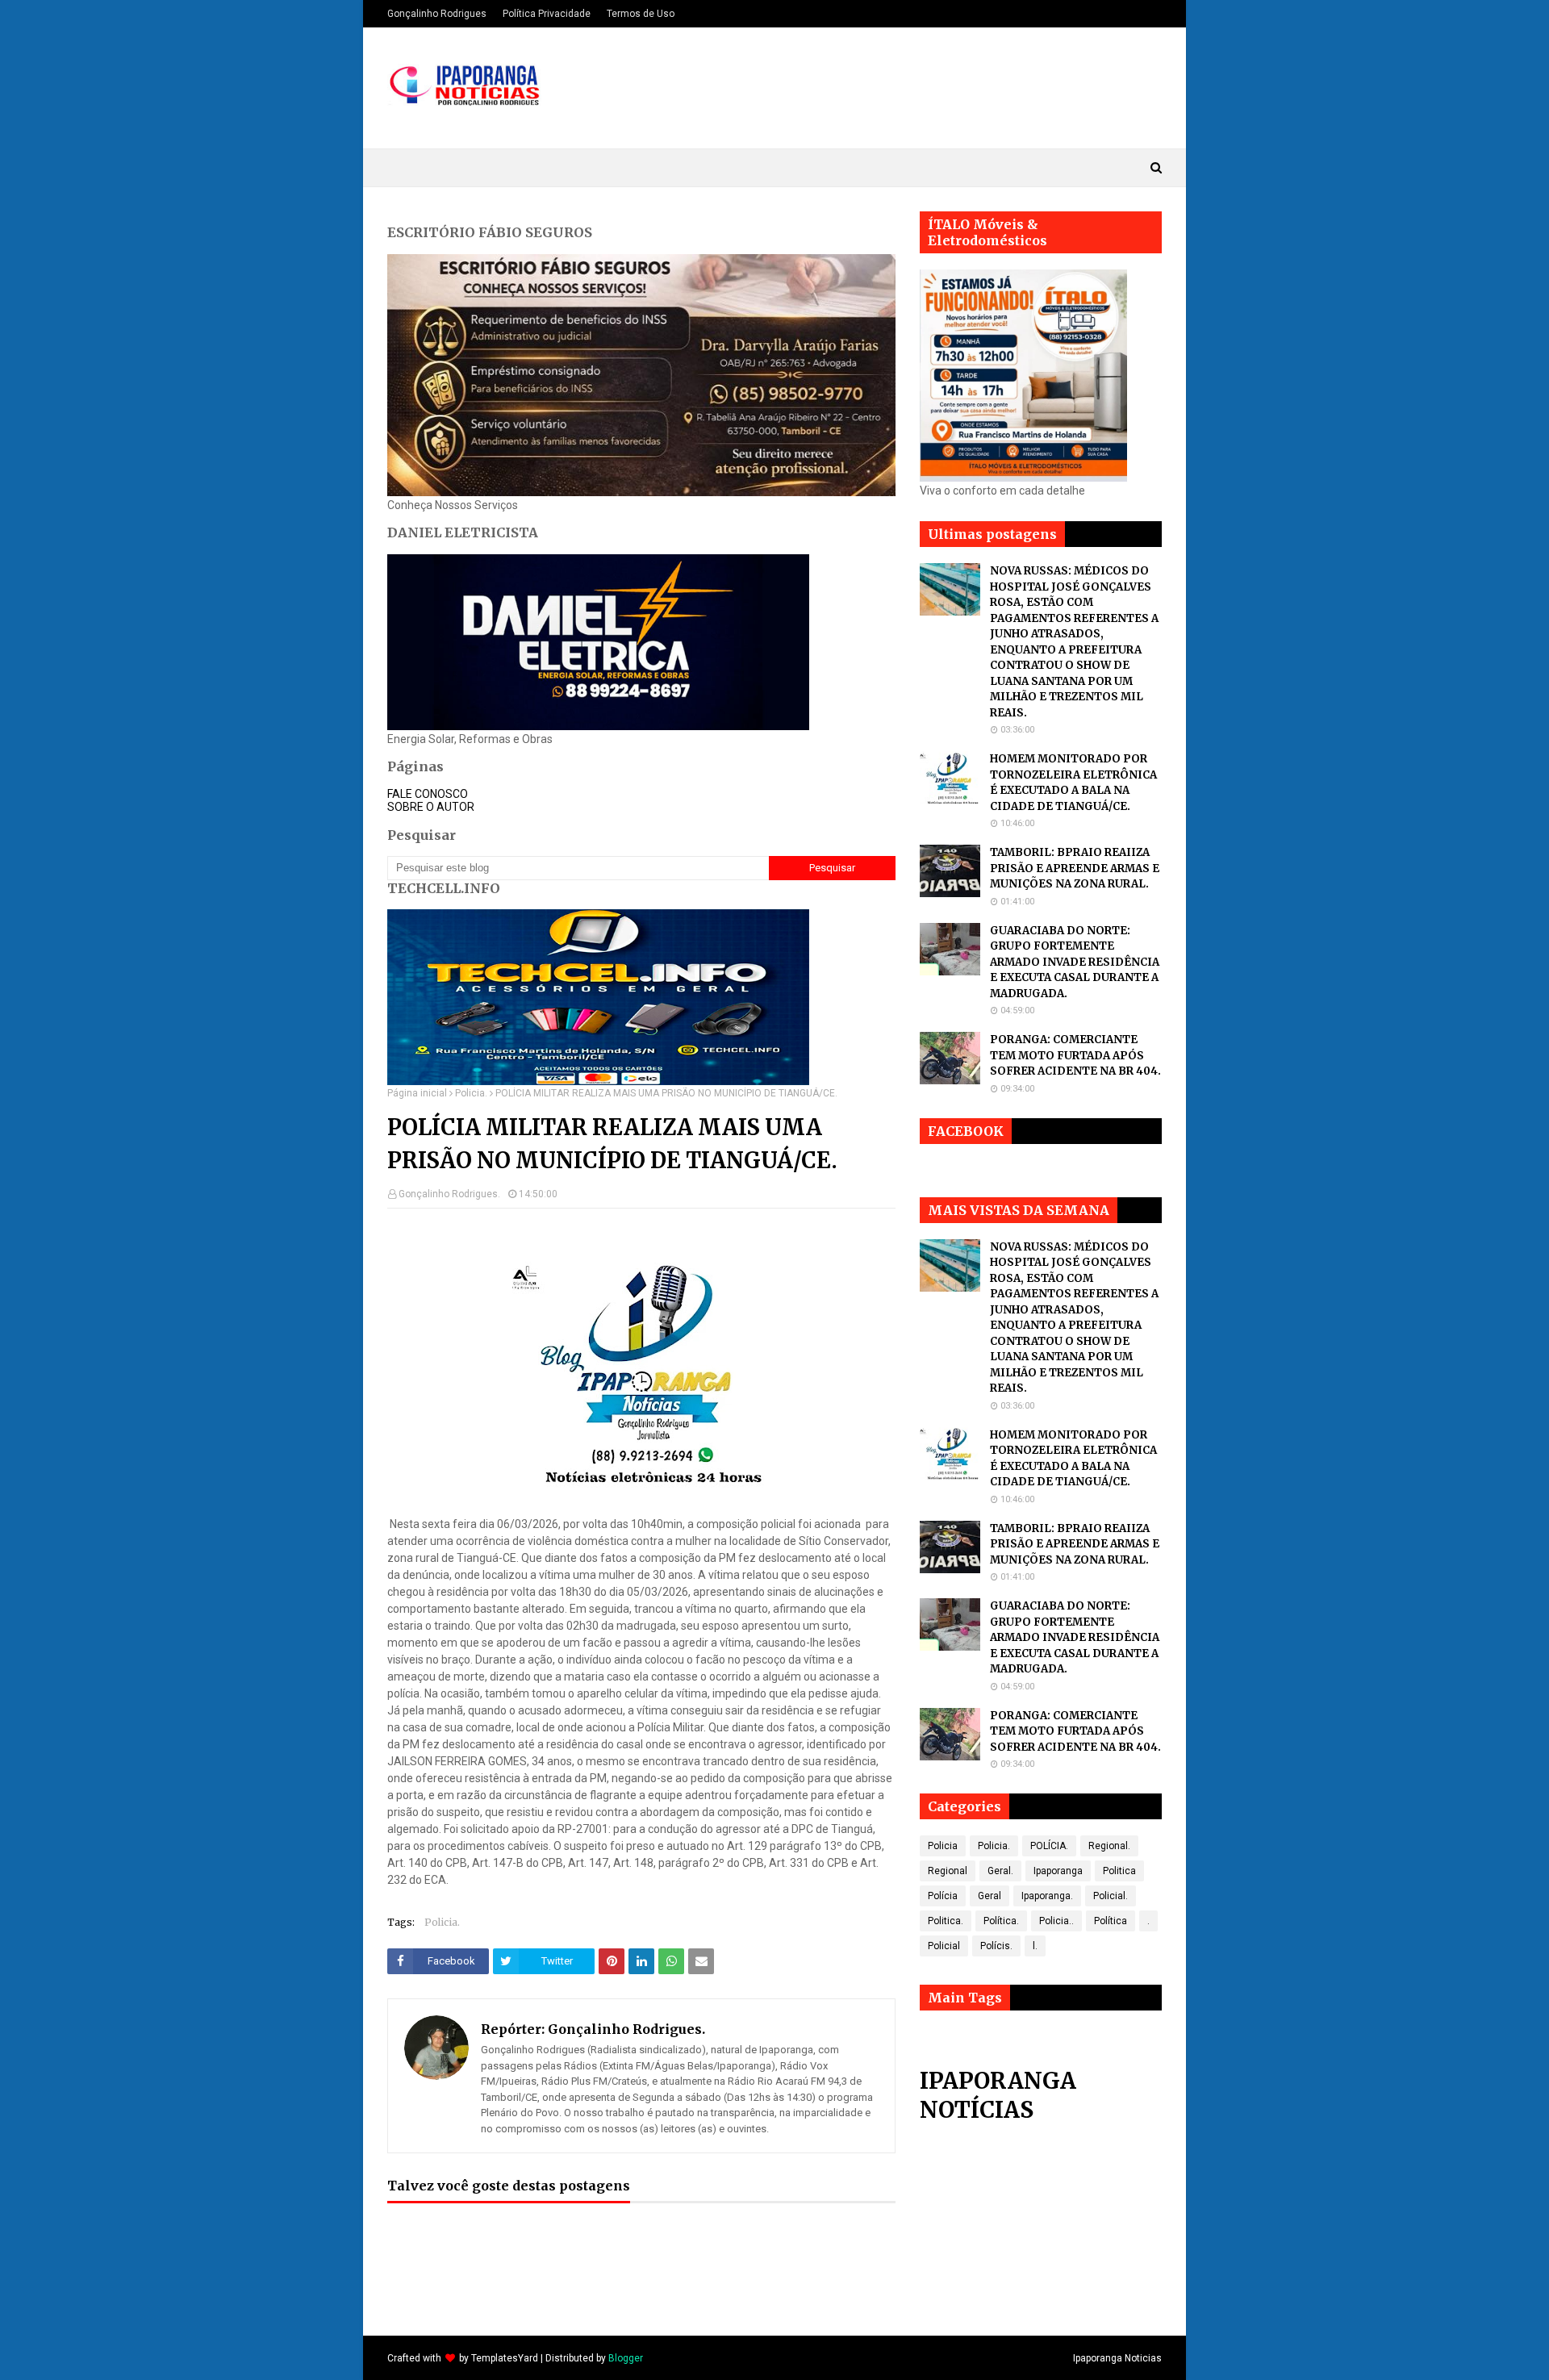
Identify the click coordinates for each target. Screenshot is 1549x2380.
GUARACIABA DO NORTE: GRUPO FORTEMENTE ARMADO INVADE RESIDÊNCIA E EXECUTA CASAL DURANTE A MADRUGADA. (1075, 962)
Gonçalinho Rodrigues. (449, 1194)
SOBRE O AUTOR (431, 807)
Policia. (471, 1093)
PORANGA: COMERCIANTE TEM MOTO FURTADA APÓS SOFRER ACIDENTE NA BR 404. (1075, 1055)
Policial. (1111, 1896)
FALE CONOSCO (428, 794)
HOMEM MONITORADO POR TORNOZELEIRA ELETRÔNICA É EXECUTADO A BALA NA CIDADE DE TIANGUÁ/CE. (1073, 783)
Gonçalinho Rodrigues (437, 14)
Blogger (626, 2358)
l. (1035, 1946)
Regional (948, 1871)
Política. (1001, 1921)
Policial (944, 1946)
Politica (1119, 1871)
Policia (943, 1846)
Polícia (943, 1896)
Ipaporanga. (1047, 1896)
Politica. (946, 1921)
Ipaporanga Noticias (1117, 2358)
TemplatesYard (505, 2358)
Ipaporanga (1058, 1871)
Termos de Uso (641, 14)
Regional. (1109, 1846)
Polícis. (996, 1946)
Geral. (1000, 1871)
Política (1111, 1921)
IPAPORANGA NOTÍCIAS (998, 2095)
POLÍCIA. (1049, 1846)
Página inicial (417, 1093)
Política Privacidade (547, 14)
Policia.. (1056, 1921)
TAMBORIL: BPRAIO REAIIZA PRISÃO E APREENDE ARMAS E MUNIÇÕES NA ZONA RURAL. (1075, 868)
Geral (990, 1896)
